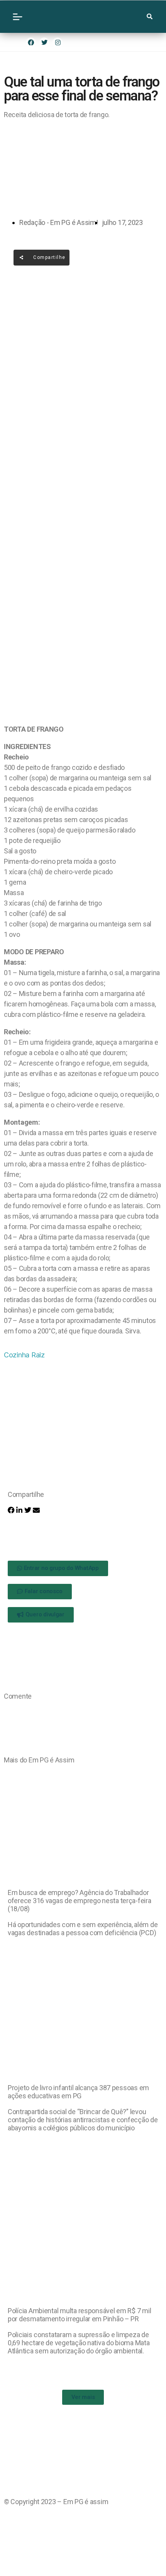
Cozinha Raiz (24, 1355)
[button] (11, 1510)
